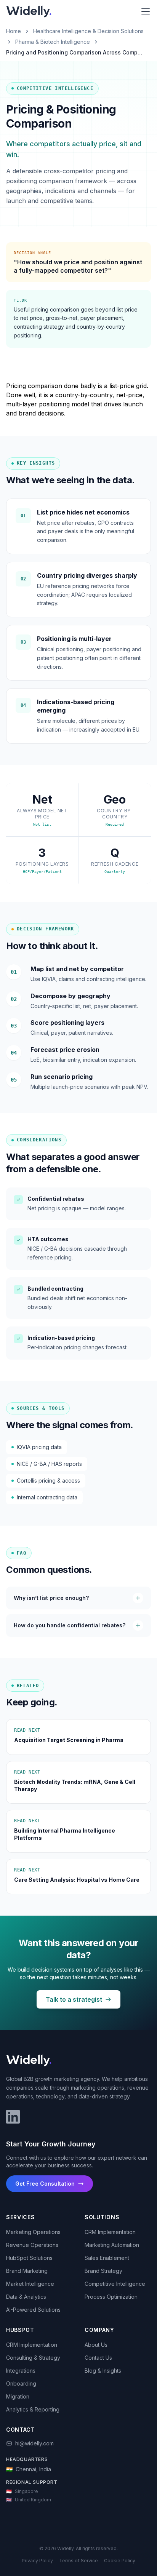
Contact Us (98, 2358)
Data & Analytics (26, 2297)
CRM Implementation (110, 2232)
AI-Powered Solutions (33, 2310)
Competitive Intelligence (115, 2284)
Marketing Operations (33, 2232)
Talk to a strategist (74, 1999)
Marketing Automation (112, 2245)
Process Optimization (111, 2297)
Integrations (21, 2371)
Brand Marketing (27, 2271)
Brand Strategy (103, 2271)
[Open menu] (146, 11)
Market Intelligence (30, 2284)
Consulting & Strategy (33, 2358)
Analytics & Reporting (33, 2409)
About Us (96, 2345)
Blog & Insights (103, 2371)
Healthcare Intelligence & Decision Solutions (88, 31)
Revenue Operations (32, 2245)
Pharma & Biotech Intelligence (53, 42)
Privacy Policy (37, 2561)
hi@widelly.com (34, 2443)
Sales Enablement (107, 2258)
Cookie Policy (120, 2561)
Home (14, 31)
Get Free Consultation (45, 2184)
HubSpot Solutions (29, 2258)
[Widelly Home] (29, 11)
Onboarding (21, 2383)
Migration (18, 2396)
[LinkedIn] (13, 2117)
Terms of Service (78, 2561)
